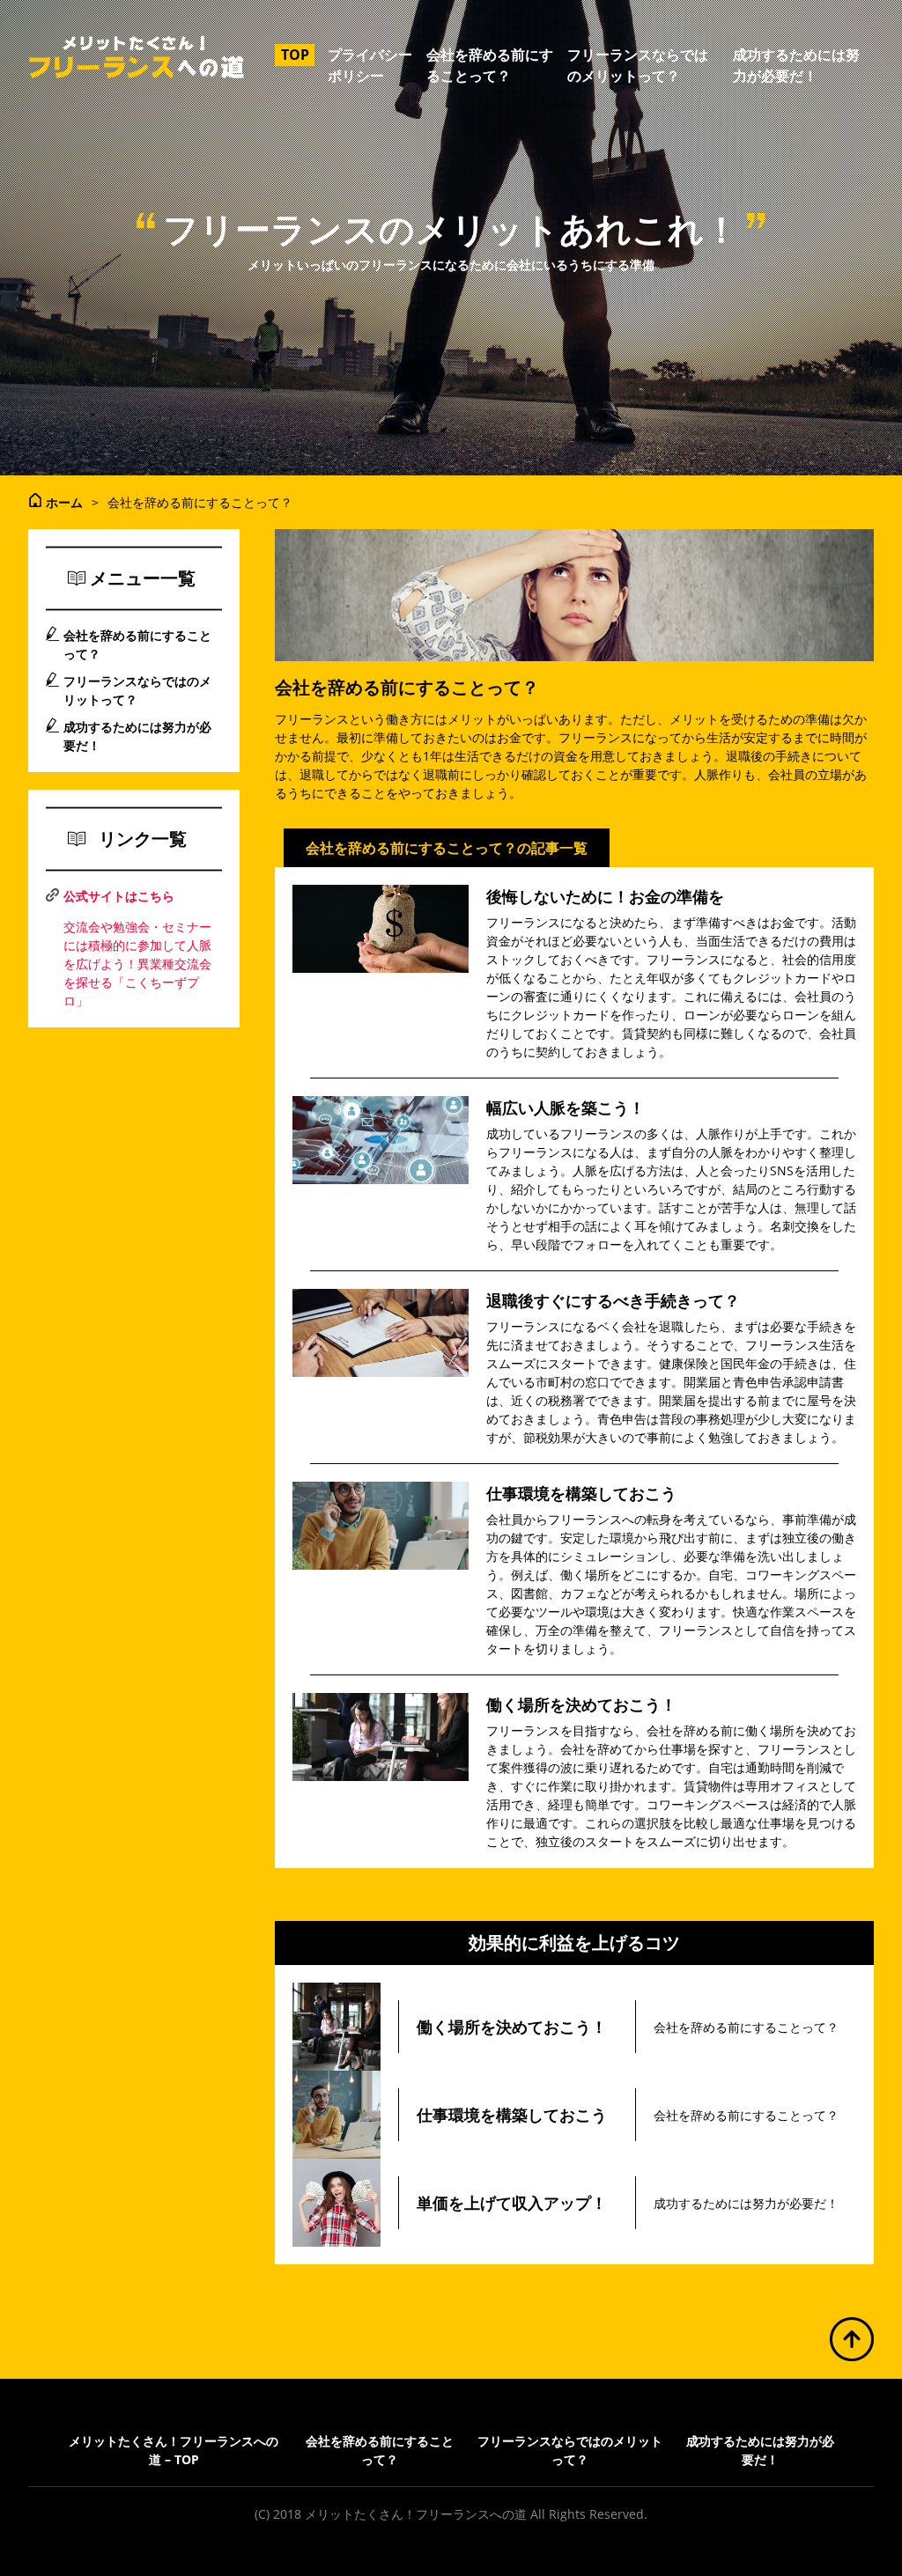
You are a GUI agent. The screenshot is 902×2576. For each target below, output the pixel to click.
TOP (295, 55)
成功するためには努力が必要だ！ (746, 2203)
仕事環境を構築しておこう (581, 1493)
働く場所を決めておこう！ (581, 1704)
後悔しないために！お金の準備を (605, 896)
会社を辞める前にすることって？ (746, 2027)
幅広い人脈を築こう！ (566, 1108)
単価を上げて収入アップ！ (512, 2203)
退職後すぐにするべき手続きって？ (613, 1300)
